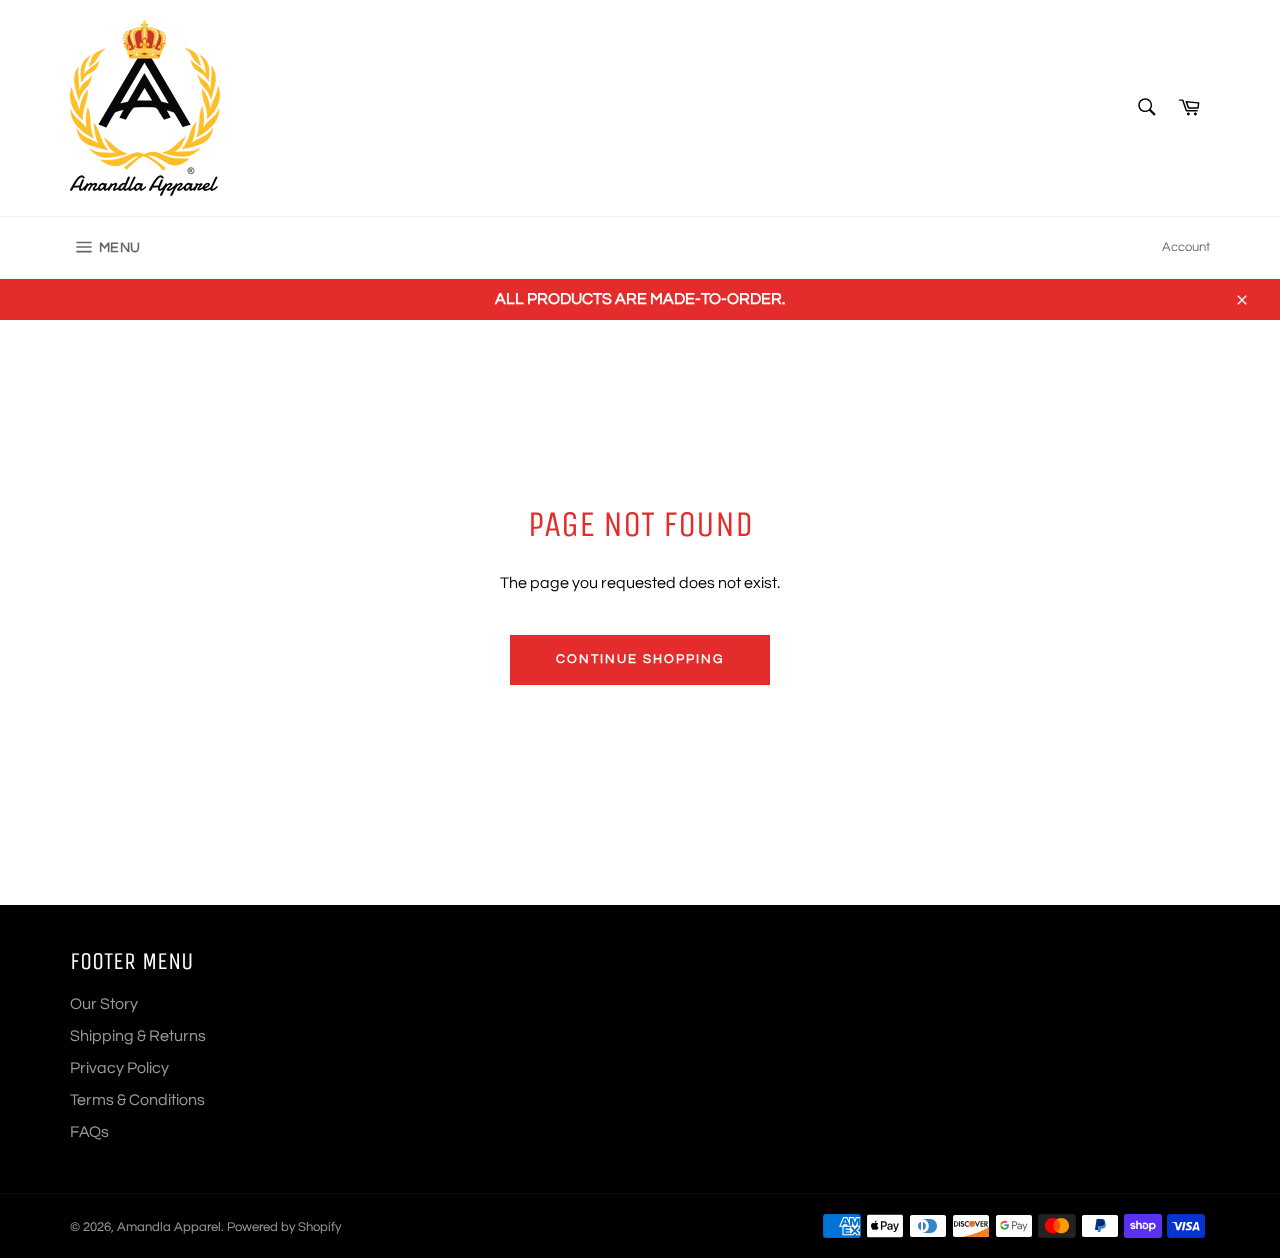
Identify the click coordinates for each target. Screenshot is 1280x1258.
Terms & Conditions (137, 1100)
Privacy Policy (119, 1068)
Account (1186, 247)
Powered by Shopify (284, 1227)
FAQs (89, 1132)
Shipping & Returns (138, 1036)
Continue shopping (639, 659)
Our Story (104, 1004)
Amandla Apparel (169, 1227)
